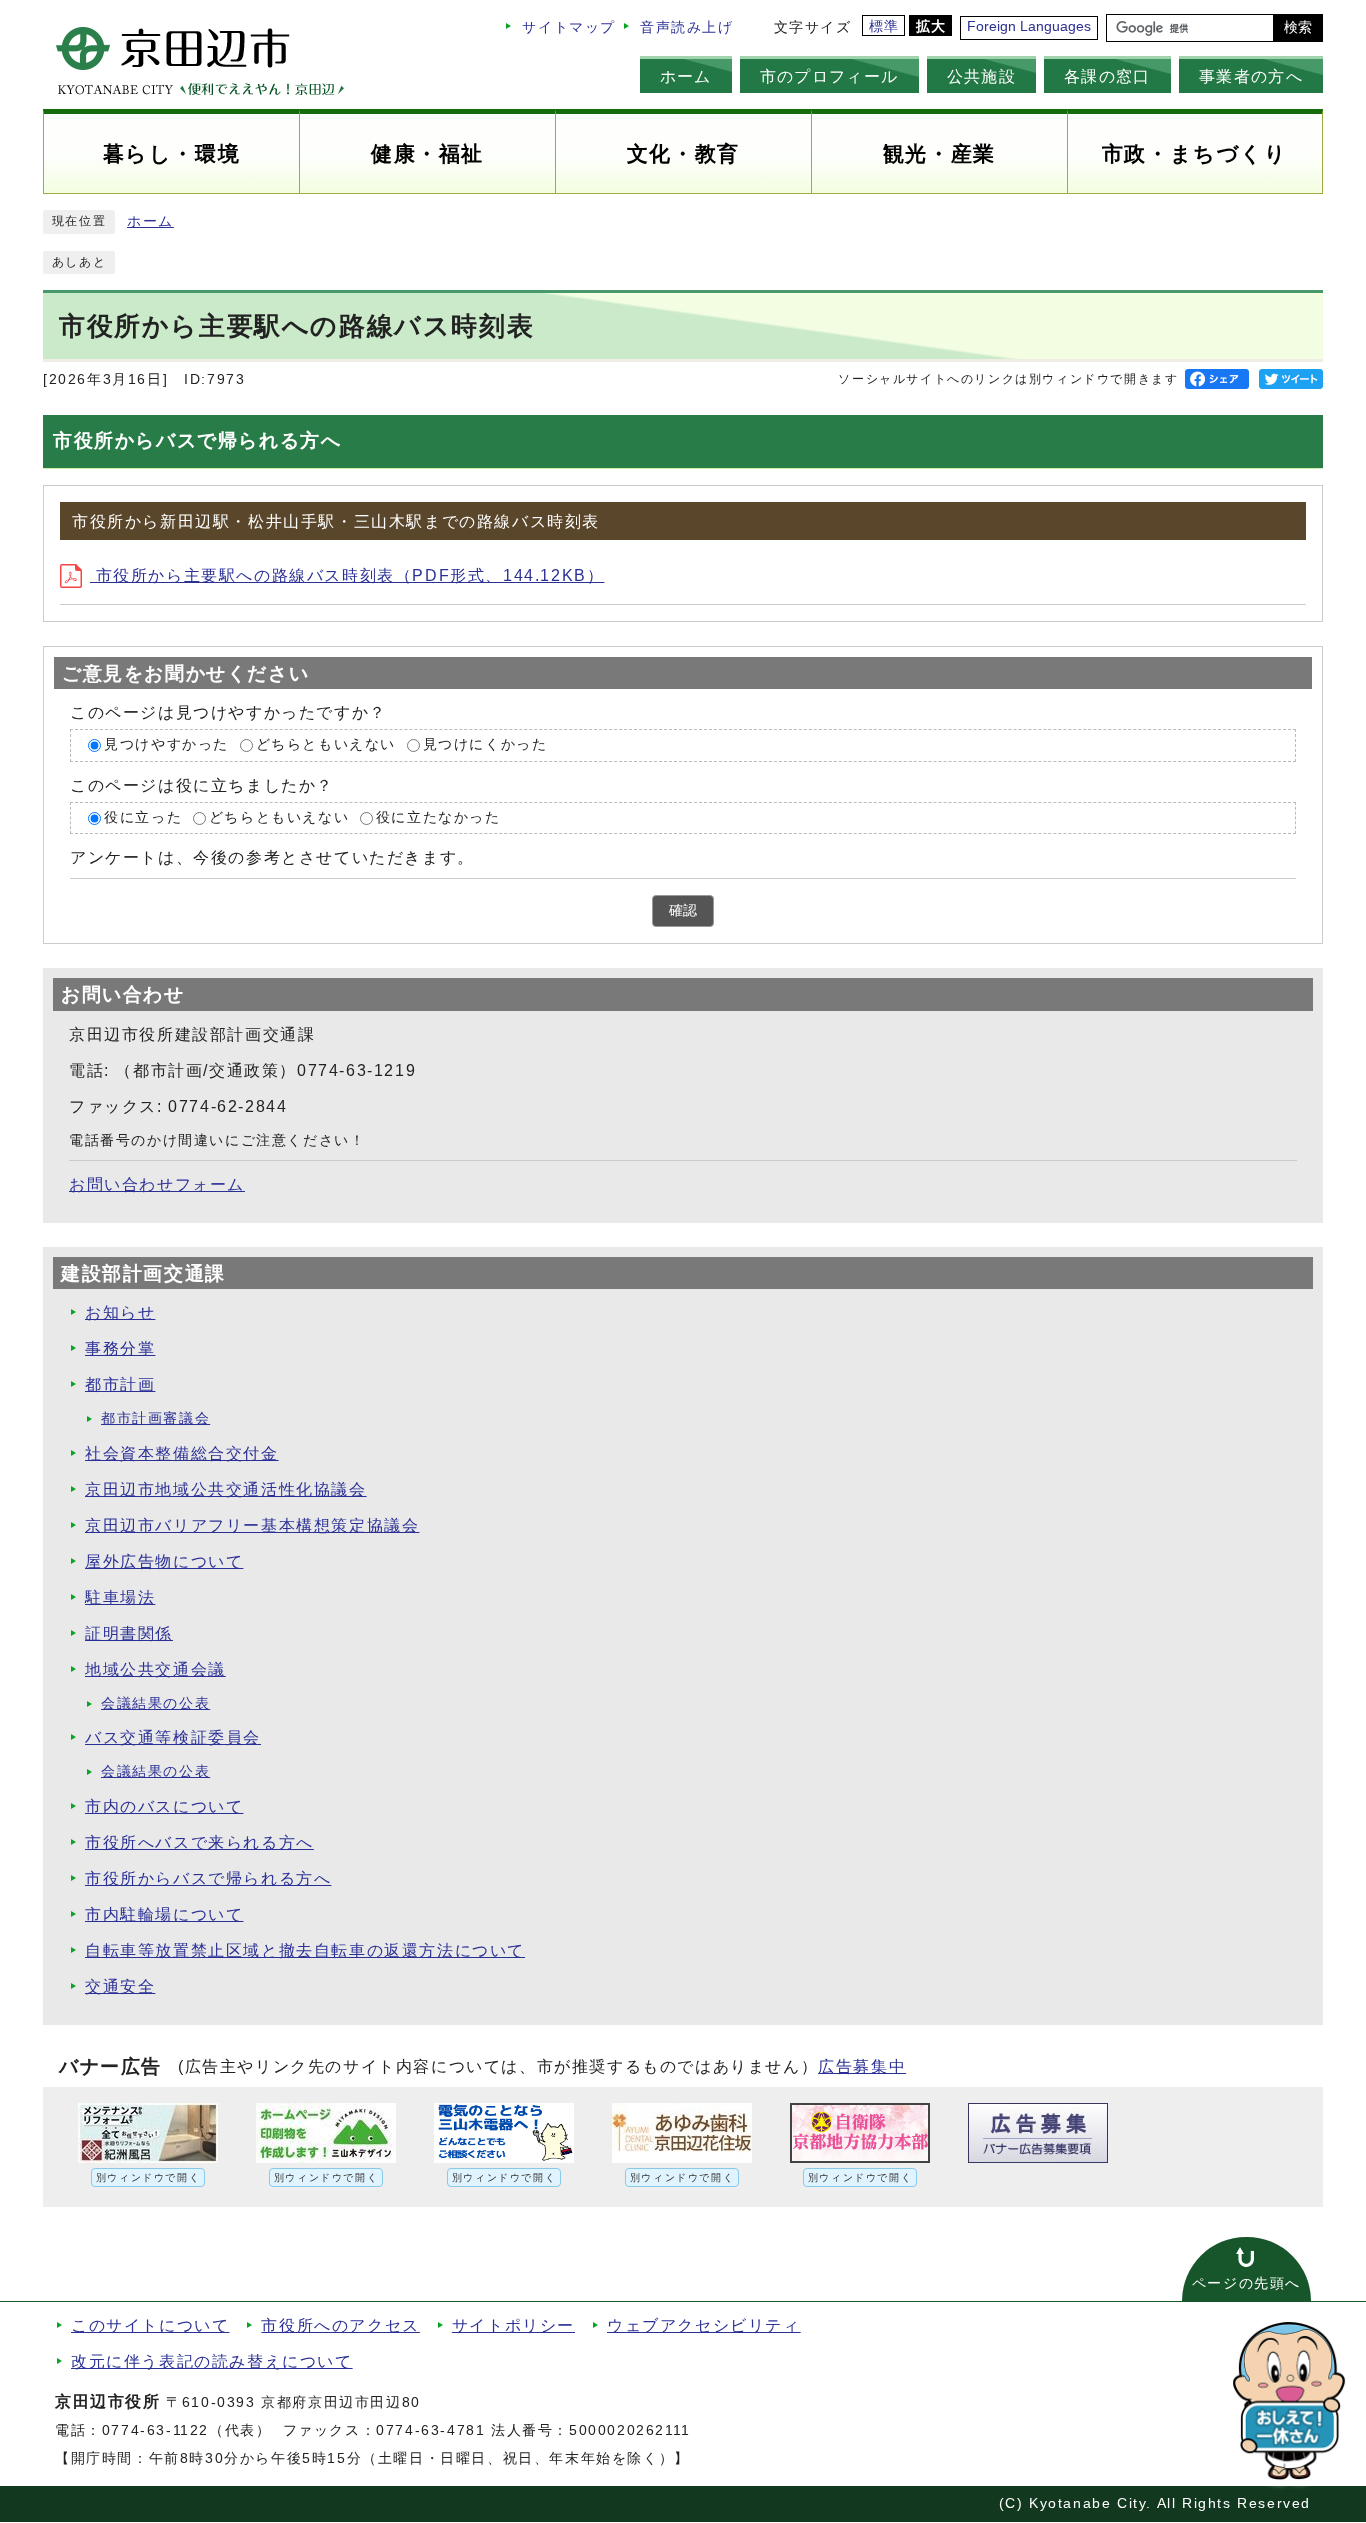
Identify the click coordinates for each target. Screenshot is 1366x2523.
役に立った (143, 817)
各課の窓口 (1107, 76)
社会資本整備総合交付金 (182, 1453)
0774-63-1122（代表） (187, 2430)
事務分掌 (120, 1348)
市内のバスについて (164, 1806)
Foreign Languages (1029, 26)
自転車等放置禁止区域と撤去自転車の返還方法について (305, 1950)
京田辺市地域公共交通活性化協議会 (226, 1489)
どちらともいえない (326, 745)
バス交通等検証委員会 (173, 1737)
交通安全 (120, 1986)
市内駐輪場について (164, 1914)
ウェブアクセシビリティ (704, 2325)
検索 (1298, 27)
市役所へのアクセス (340, 2325)
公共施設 (981, 76)
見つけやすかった (166, 745)
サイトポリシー (513, 2325)
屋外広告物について (164, 1561)
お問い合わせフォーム (157, 1184)
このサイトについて (150, 2325)
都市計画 (120, 1384)
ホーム (686, 76)
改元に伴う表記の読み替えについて (212, 2361)
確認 (683, 910)
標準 (884, 26)
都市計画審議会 (155, 1418)
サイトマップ (569, 27)
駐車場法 (120, 1597)
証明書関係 (129, 1633)
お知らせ (120, 1312)
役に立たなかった (438, 817)
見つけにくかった (485, 745)
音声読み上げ (687, 27)
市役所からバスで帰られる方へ (208, 1878)
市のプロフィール (829, 76)
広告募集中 (862, 2066)
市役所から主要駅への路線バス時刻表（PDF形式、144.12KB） (347, 575)
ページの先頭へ (1246, 2283)
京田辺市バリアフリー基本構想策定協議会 (252, 1525)
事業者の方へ (1251, 76)
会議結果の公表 (155, 1703)
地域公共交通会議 (155, 1669)
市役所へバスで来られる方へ (199, 1842)
